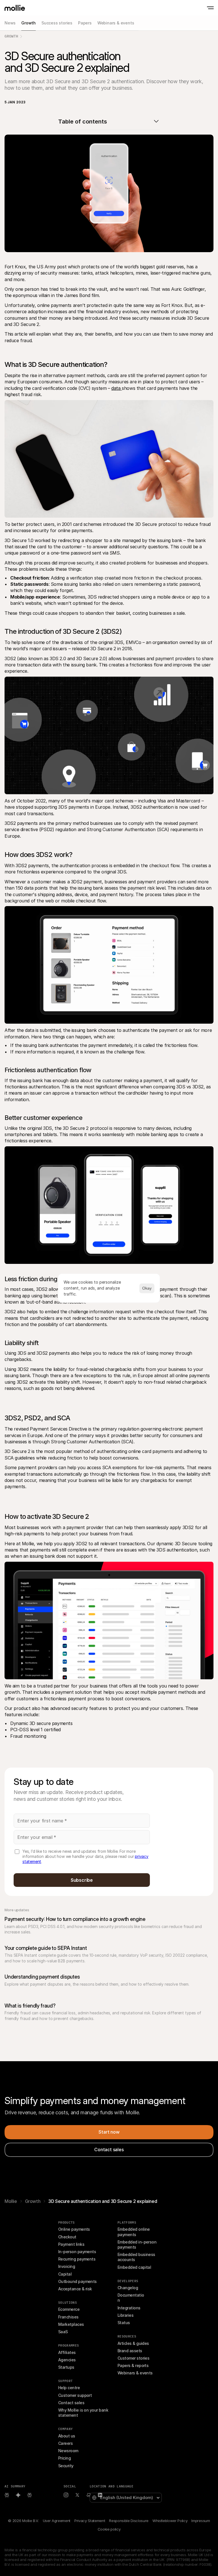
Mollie (11, 2201)
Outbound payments (77, 2281)
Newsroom (68, 2451)
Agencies (67, 2360)
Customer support (75, 2395)
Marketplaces (71, 2324)
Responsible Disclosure (129, 2521)
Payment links (71, 2244)
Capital (65, 2274)
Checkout (67, 2237)
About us (67, 2436)
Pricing (64, 2458)
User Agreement (57, 2521)
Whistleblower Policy (170, 2521)
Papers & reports (133, 2365)
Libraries (125, 2315)
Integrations (129, 2308)
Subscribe (82, 1880)
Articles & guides (133, 2343)
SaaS (63, 2332)
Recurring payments (77, 2259)
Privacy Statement (90, 2521)
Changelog (128, 2288)
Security (66, 2466)
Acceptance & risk (75, 2289)
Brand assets (130, 2351)
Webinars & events (135, 2373)
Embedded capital (134, 2267)
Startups (66, 2367)
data (117, 388)
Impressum (201, 2521)
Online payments (74, 2229)
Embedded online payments (134, 2232)
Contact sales (71, 2403)
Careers (65, 2443)
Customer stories (133, 2358)
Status (124, 2323)
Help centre (69, 2388)
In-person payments (77, 2252)
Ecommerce (69, 2309)
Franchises (68, 2317)
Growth (11, 36)
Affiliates (67, 2352)
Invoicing (67, 2266)
